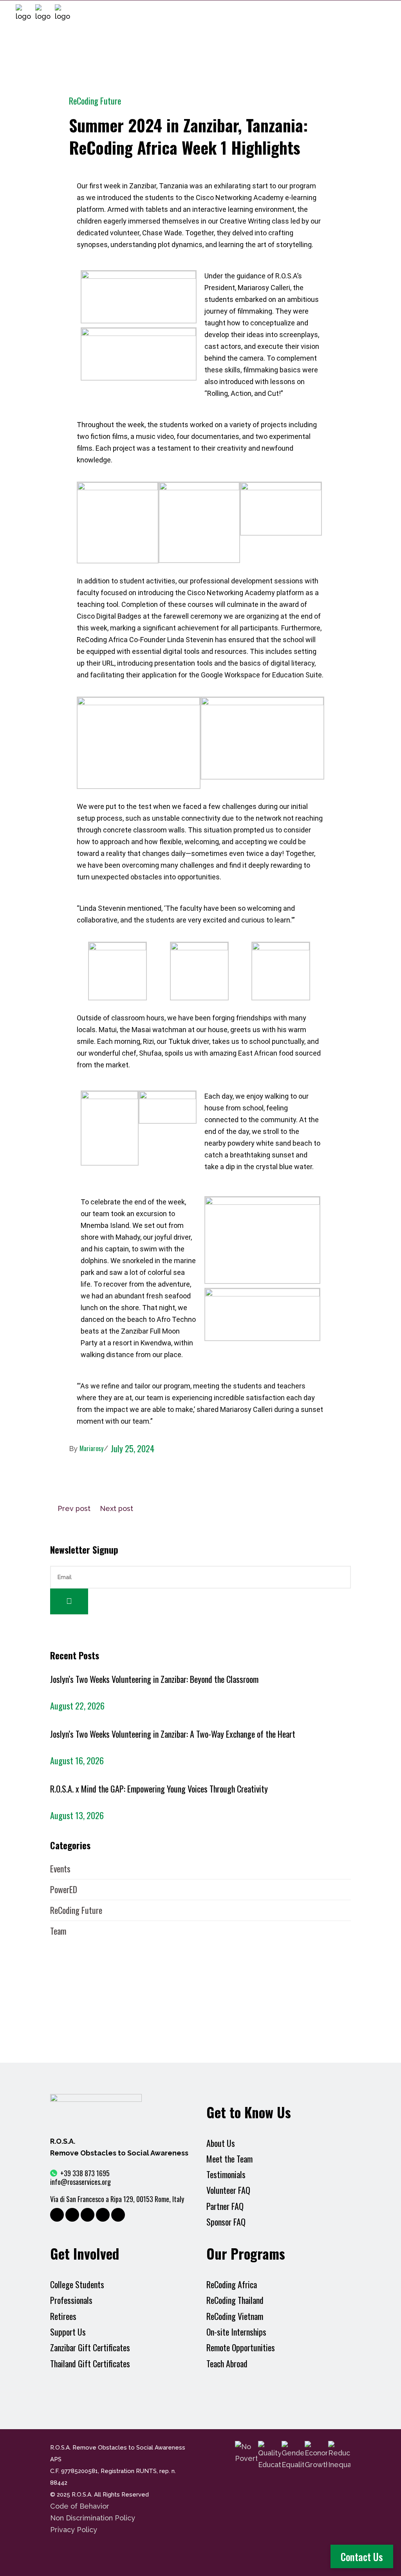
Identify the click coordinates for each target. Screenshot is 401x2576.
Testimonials (226, 2174)
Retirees (63, 2316)
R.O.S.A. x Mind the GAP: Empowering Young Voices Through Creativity (159, 1789)
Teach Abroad (228, 2364)
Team (58, 1931)
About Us (221, 2143)
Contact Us (362, 2557)
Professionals (71, 2300)
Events (60, 1868)
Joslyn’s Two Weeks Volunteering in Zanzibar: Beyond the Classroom (154, 1679)
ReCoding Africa (232, 2284)
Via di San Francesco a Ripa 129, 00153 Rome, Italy (117, 2199)
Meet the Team (229, 2159)
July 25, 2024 (133, 1448)
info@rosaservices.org (80, 2182)
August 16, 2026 (77, 1760)
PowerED (64, 1889)
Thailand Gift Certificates (90, 2364)
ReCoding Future (95, 101)
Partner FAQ (225, 2206)
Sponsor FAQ (226, 2222)
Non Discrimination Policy (93, 2518)
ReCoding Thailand (235, 2300)
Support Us (68, 2332)
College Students (77, 2284)
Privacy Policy (74, 2530)
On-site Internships (236, 2332)
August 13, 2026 (77, 1815)
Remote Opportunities (241, 2348)
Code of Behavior (80, 2506)
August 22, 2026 (77, 1706)
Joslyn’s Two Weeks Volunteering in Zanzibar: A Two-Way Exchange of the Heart (173, 1734)
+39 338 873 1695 (85, 2173)
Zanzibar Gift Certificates (90, 2348)
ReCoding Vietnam (235, 2316)
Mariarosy (91, 1448)
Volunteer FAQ (228, 2190)
